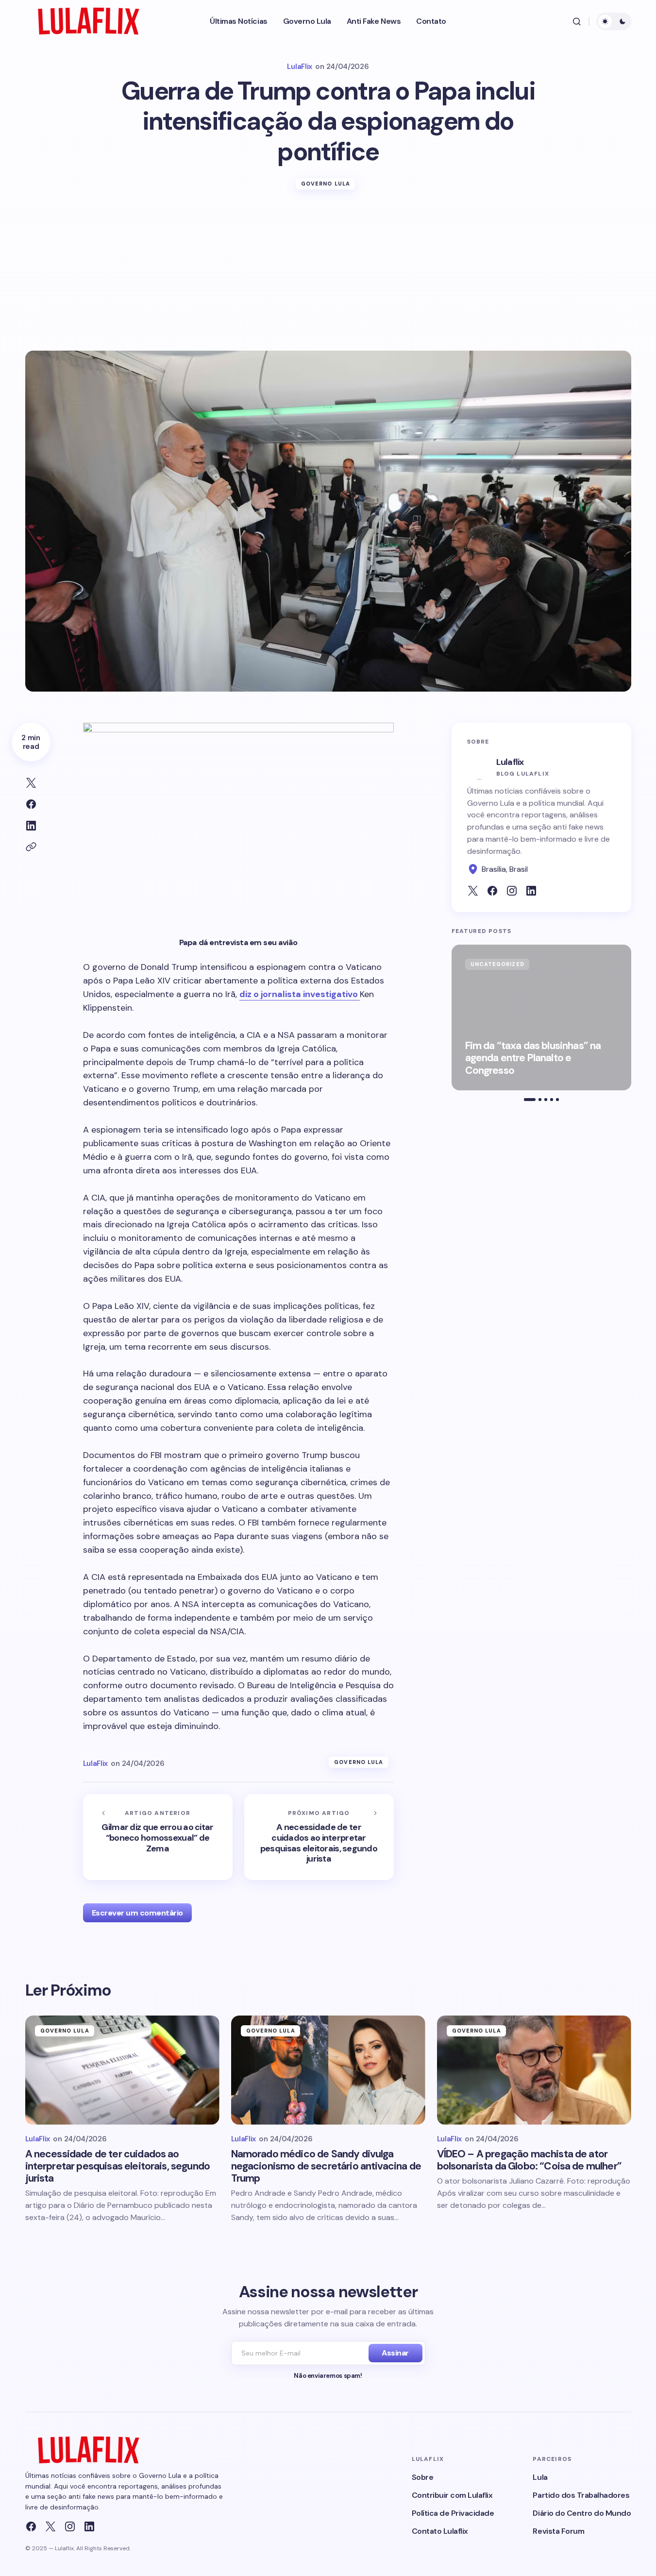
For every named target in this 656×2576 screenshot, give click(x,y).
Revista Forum (558, 2531)
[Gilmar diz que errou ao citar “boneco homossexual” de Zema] (158, 1837)
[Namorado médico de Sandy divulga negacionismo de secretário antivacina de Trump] (328, 2070)
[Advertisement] (328, 278)
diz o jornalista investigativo (300, 994)
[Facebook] (31, 2526)
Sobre (423, 2477)
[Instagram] (70, 2526)
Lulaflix (510, 762)
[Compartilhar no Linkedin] (31, 826)
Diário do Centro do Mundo (582, 2513)
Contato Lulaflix (440, 2531)
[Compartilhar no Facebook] (31, 804)
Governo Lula (326, 184)
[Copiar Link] (31, 847)
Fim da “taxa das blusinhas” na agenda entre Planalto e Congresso (533, 1058)
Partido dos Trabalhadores (581, 2495)
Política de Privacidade (453, 2513)
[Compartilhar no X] (31, 783)
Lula (540, 2477)
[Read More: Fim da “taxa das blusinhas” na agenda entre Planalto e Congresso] (541, 1017)
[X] (50, 2526)
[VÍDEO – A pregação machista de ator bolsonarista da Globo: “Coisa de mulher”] (534, 2070)
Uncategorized (497, 964)
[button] (577, 21)
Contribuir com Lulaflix (452, 2495)
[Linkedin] (89, 2526)
